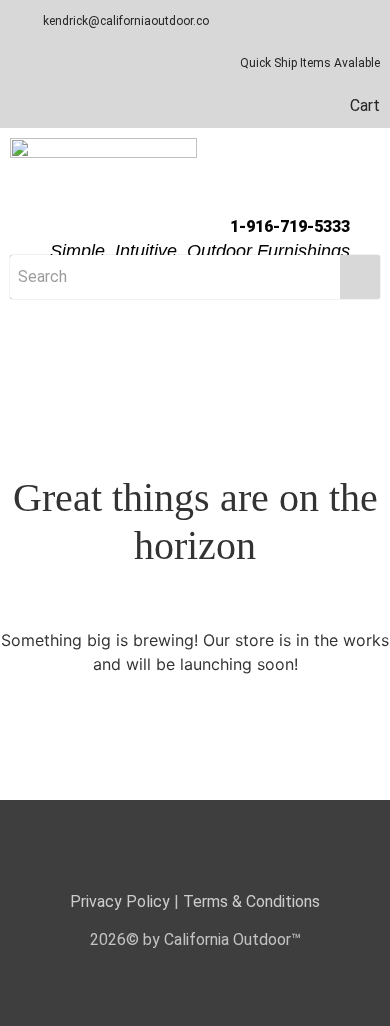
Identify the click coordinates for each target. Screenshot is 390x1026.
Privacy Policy (120, 901)
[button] (195, 330)
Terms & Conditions (251, 901)
